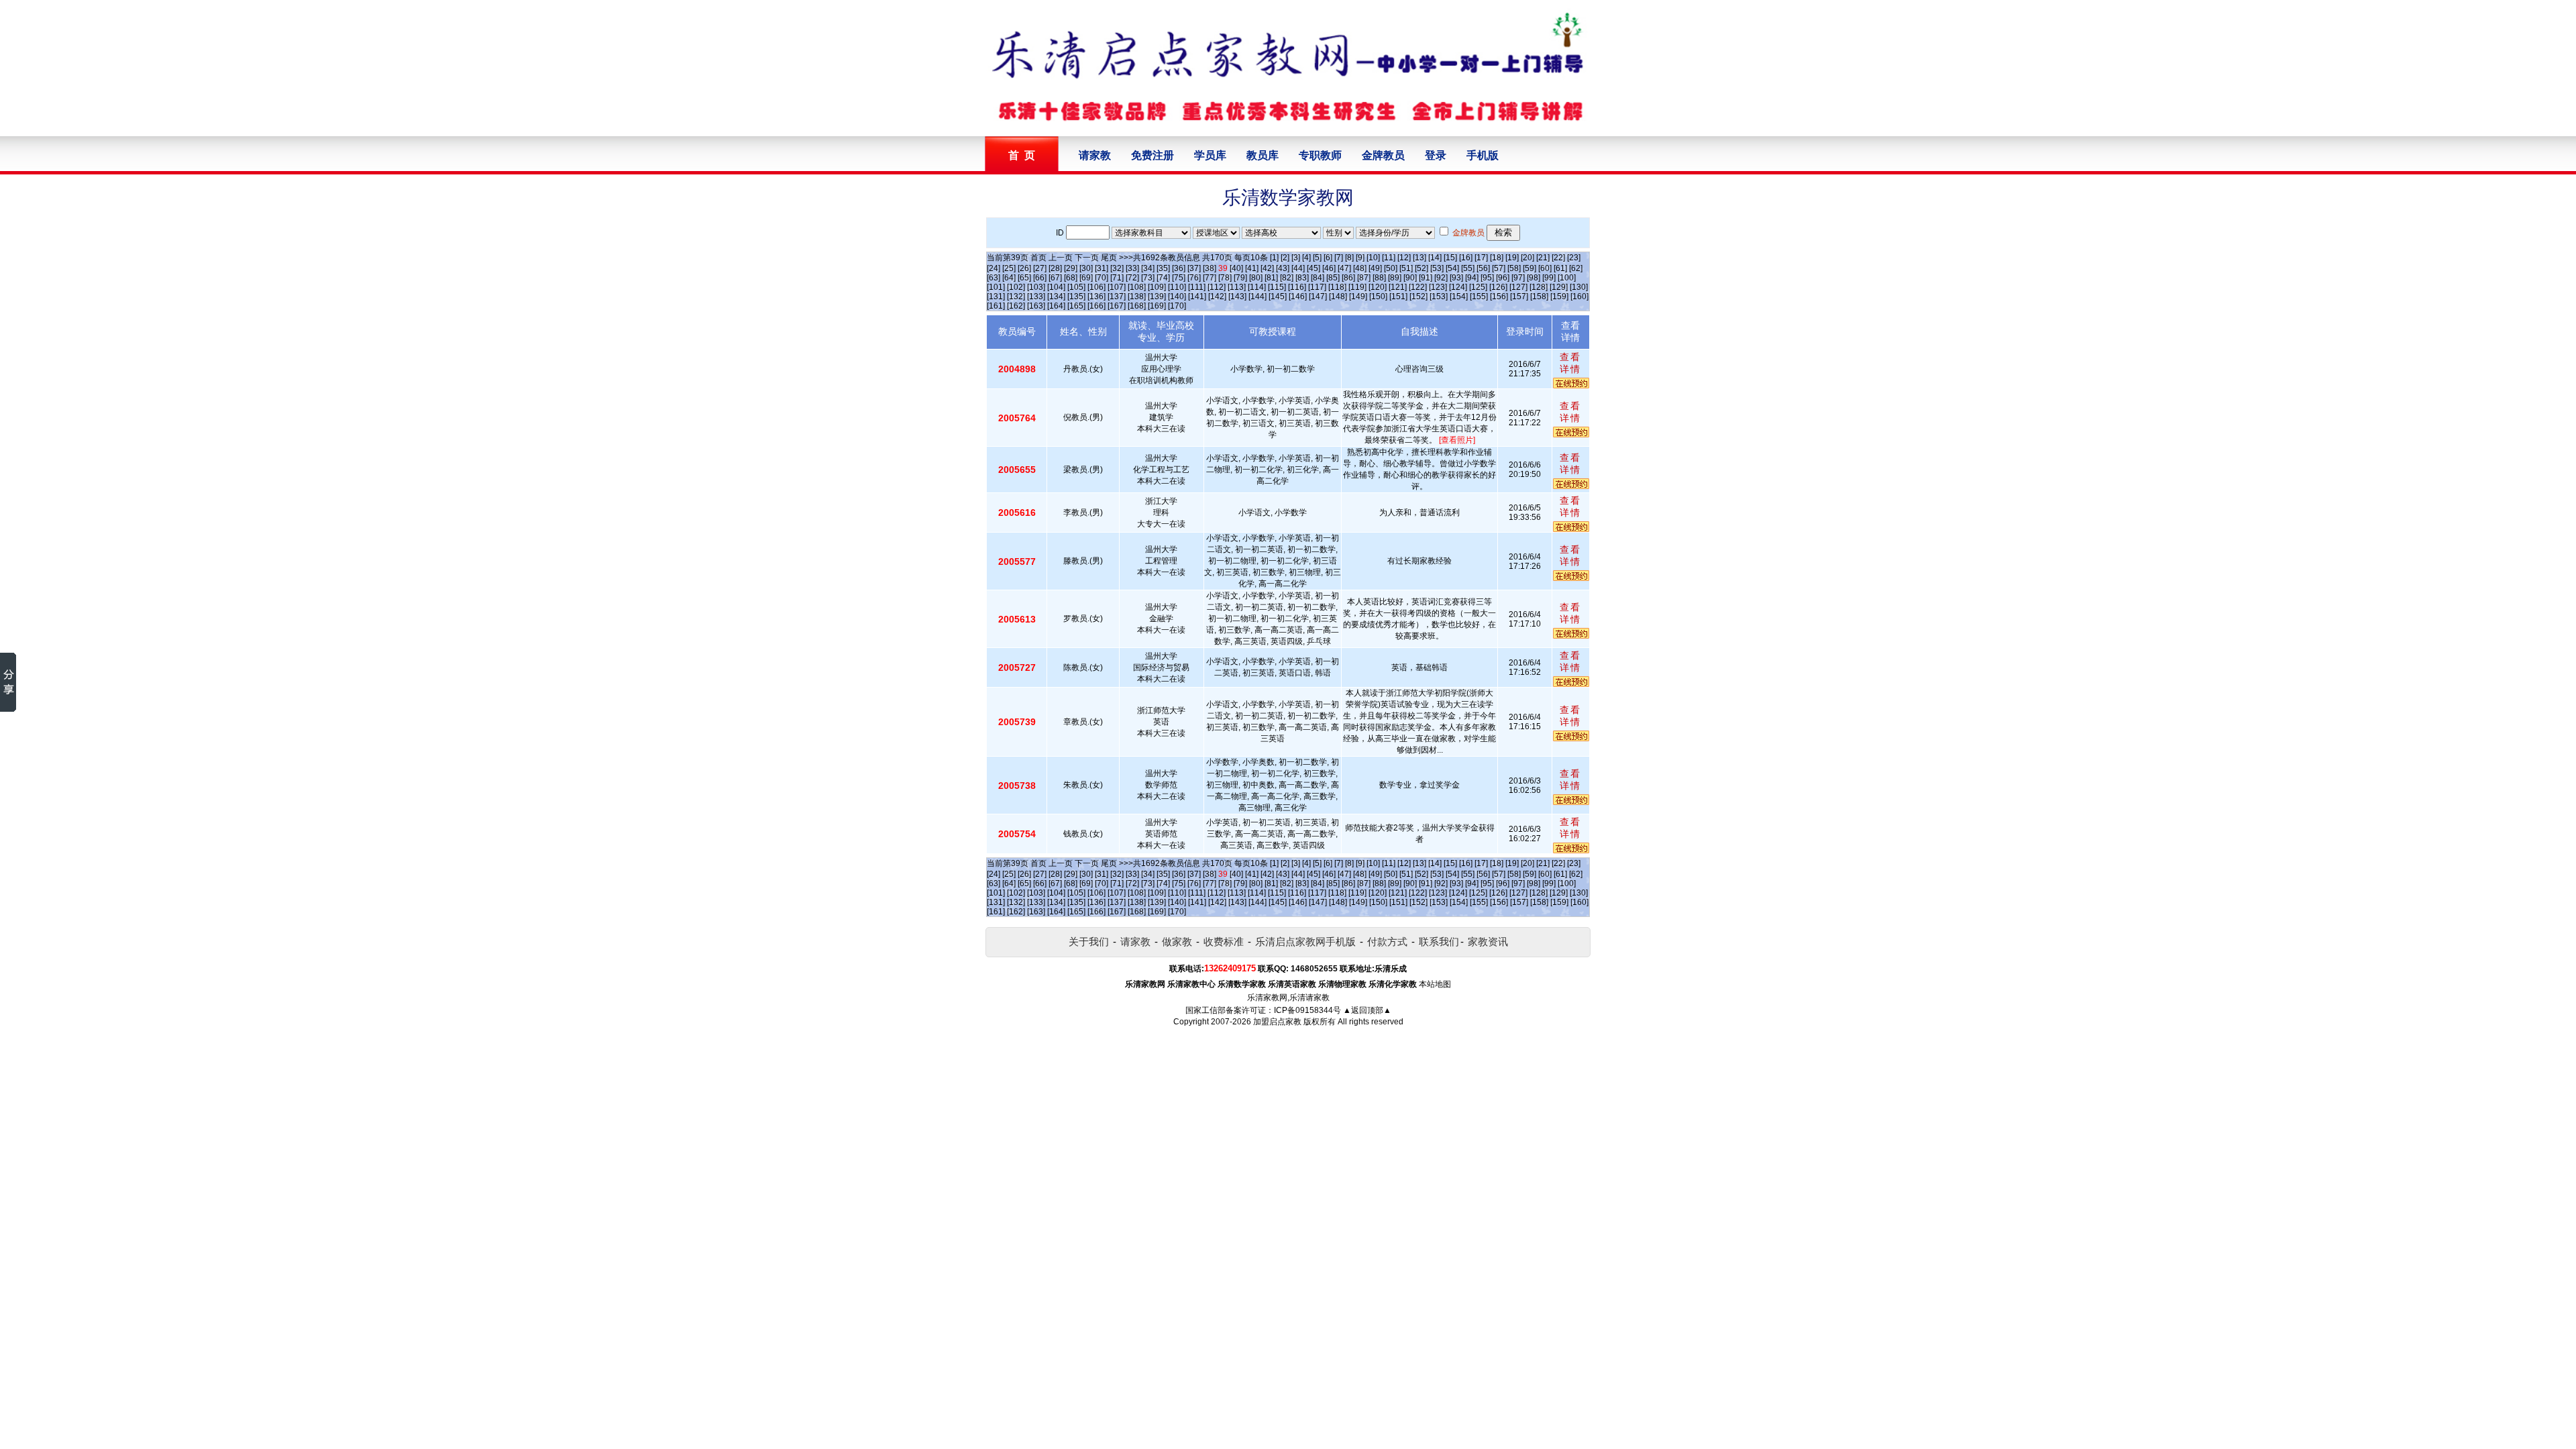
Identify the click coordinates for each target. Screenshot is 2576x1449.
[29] (1071, 268)
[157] (1519, 297)
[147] (1318, 297)
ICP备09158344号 (1307, 1010)
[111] (1197, 287)
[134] (1056, 297)
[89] (1395, 278)
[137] (1117, 297)
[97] (1518, 278)
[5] (1317, 258)
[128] (1539, 287)
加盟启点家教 (1277, 1022)
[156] (1499, 297)
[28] (1055, 268)
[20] (1527, 258)
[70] (1102, 278)
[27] (1040, 268)
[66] (1040, 278)
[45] (1313, 268)
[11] (1389, 258)
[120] (1378, 287)
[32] (1117, 268)
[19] (1512, 258)
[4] (1306, 258)
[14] (1435, 258)
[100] (1567, 278)
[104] (1056, 287)
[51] (1406, 268)
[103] (1036, 287)
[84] (1318, 278)
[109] (1157, 287)
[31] (1102, 268)
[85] (1333, 278)
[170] (1177, 306)
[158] (1539, 297)
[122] (1418, 287)
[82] (1287, 278)
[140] (1177, 297)
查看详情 (1570, 363)
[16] (1466, 258)
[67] (1055, 278)
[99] (1549, 278)
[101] (996, 287)
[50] (1391, 268)
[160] (1579, 297)
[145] (1278, 297)
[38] (1210, 268)
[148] (1338, 297)
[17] (1481, 258)
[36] (1179, 268)
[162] (1016, 306)
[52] (1421, 268)
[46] (1329, 268)
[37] (1194, 268)
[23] (1574, 258)
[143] (1237, 297)
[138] (1137, 297)
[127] (1518, 287)
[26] (1024, 268)
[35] (1163, 268)
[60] (1545, 268)
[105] (1076, 287)
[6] (1328, 258)
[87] (1364, 278)
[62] (1576, 268)
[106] (1096, 287)
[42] (1267, 268)
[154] (1459, 297)
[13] (1419, 258)
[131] (996, 297)
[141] (1197, 297)
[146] (1298, 297)
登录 (1436, 155)
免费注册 (1152, 155)
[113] (1237, 287)
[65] (1024, 278)
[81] (1271, 278)
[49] (1375, 268)
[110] (1177, 287)
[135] (1076, 297)
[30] (1086, 268)
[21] (1543, 258)
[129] (1559, 287)
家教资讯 (1488, 942)
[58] (1514, 268)
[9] (1360, 258)
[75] (1179, 278)
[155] (1479, 297)
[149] (1358, 297)
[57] (1499, 268)
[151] (1398, 297)
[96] (1503, 278)
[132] (1016, 297)
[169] (1157, 306)
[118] (1337, 287)
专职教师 (1320, 155)
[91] (1426, 278)
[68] (1071, 278)
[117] (1317, 287)
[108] (1137, 287)
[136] (1096, 297)
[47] (1344, 268)
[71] (1117, 278)
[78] (1225, 278)
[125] (1478, 287)
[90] (1410, 278)
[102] (1016, 287)
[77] (1210, 278)
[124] (1458, 287)
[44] (1298, 268)
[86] (1348, 278)
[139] (1157, 297)
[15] (1450, 258)
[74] (1163, 278)
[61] (1560, 268)
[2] (1285, 258)
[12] (1404, 258)
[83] (1302, 278)
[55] (1468, 268)
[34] (1148, 268)
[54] (1452, 268)
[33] (1132, 268)
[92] (1441, 278)
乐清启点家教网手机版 (1305, 942)
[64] (1009, 278)
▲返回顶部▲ (1367, 1010)
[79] (1240, 278)
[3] (1296, 258)
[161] (996, 306)
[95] (1487, 278)
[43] (1283, 268)
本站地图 (1435, 984)
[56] (1483, 268)
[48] (1360, 268)
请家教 (1095, 155)
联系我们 (1439, 942)
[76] (1194, 278)
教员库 (1263, 155)
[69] (1086, 278)
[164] (1056, 306)
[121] (1398, 287)
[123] (1438, 287)
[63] (994, 278)
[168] (1137, 306)
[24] (994, 268)
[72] (1132, 278)
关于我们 (1089, 942)
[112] (1217, 287)
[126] (1498, 287)
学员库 (1210, 155)
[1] (1274, 258)
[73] (1148, 278)
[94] (1472, 278)
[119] (1357, 287)
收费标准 (1224, 942)
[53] (1437, 268)
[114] (1257, 287)
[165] (1076, 306)
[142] (1217, 297)
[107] (1117, 287)
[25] (1009, 268)
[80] (1256, 278)
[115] (1277, 287)
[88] (1379, 278)
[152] (1418, 297)
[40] (1236, 268)
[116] (1297, 287)
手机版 (1483, 155)
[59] (1529, 268)
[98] (1534, 278)
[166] (1096, 306)
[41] (1252, 268)
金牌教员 (1383, 155)
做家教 (1177, 942)
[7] (1339, 258)
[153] (1439, 297)
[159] (1559, 297)
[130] (1579, 287)
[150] (1378, 297)
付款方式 (1387, 942)
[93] (1456, 278)
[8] (1349, 258)
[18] (1497, 258)
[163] (1036, 306)
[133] (1036, 297)
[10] (1373, 258)
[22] (1558, 258)
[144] (1257, 297)
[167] (1117, 306)
